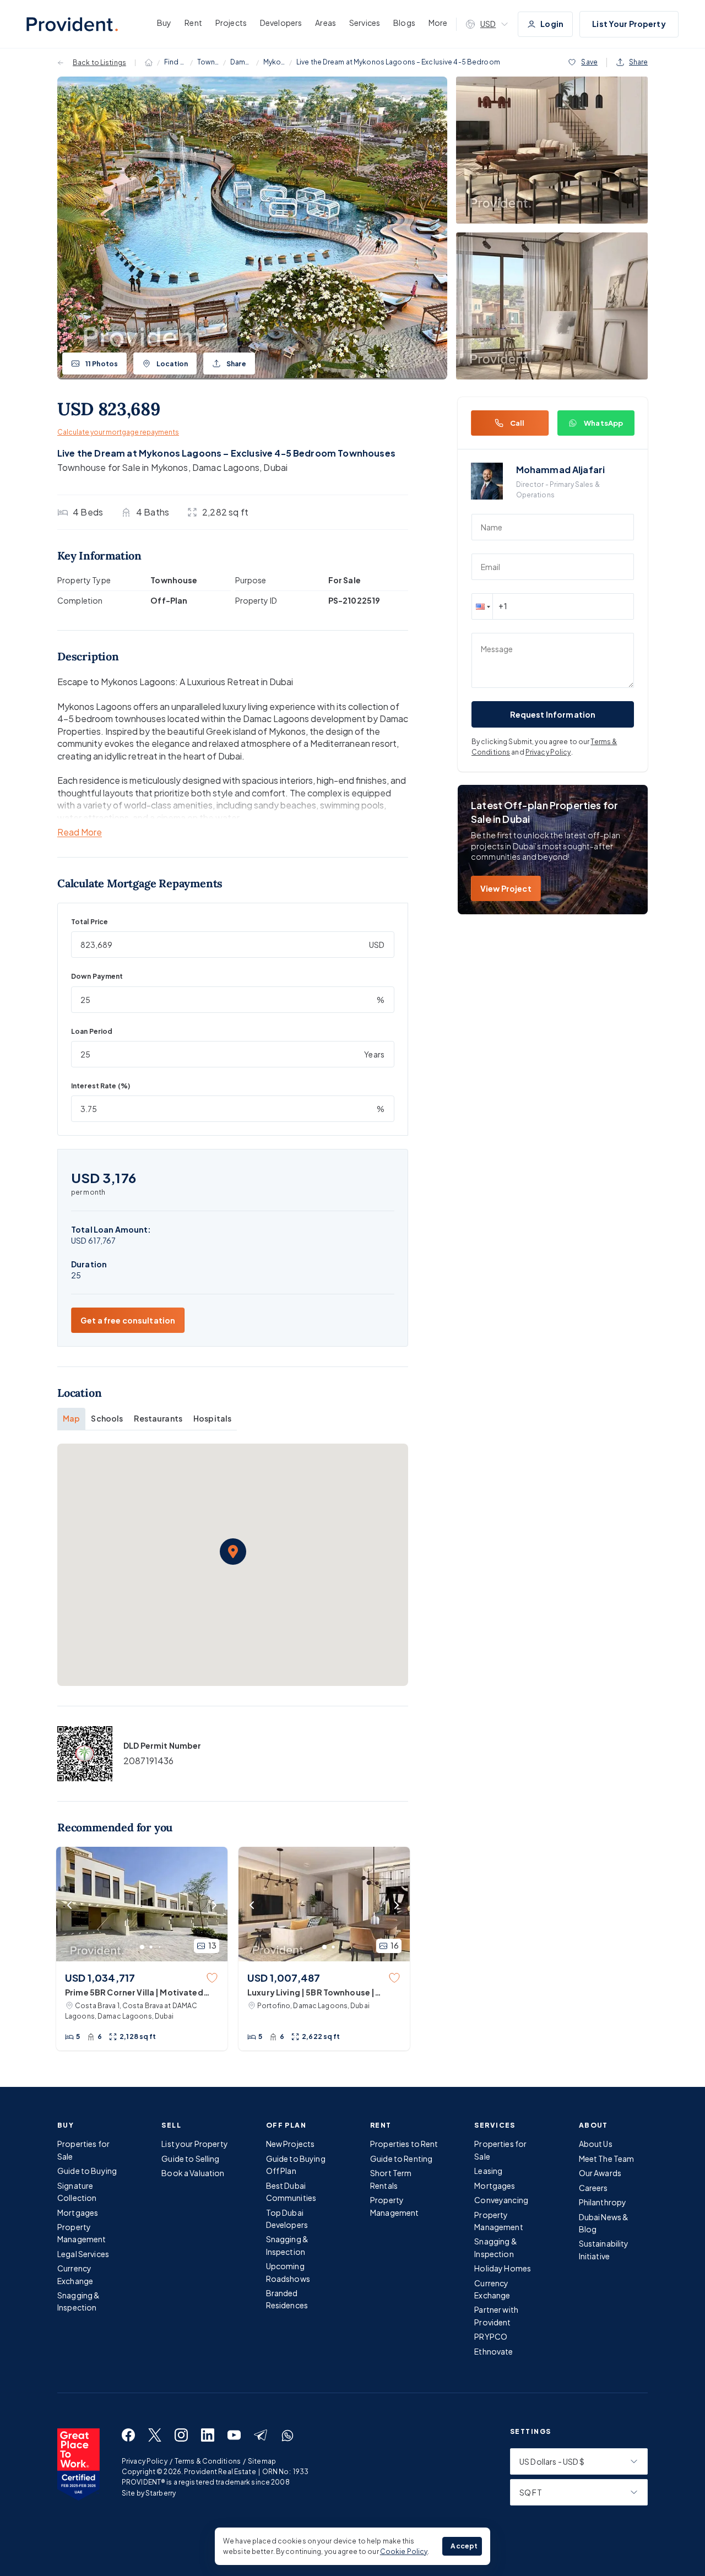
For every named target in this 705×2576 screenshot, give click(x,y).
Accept (464, 2546)
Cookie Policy (404, 2551)
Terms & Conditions (208, 2461)
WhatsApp (603, 423)
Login (552, 24)
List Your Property (629, 24)
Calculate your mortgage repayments (118, 432)
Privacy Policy (548, 752)
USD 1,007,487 (284, 1978)
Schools (107, 1418)
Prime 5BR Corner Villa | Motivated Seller (134, 1993)
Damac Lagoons (241, 62)
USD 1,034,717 (100, 1978)
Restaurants (158, 1418)
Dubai (275, 467)
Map (71, 1418)
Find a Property (175, 62)
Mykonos (274, 62)
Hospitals (212, 1418)
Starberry (161, 2493)
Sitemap (262, 2461)
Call (517, 423)
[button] (233, 1552)
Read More (80, 833)
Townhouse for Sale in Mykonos (123, 467)
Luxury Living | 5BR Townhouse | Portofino (311, 1993)
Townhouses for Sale (208, 62)
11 (102, 364)
